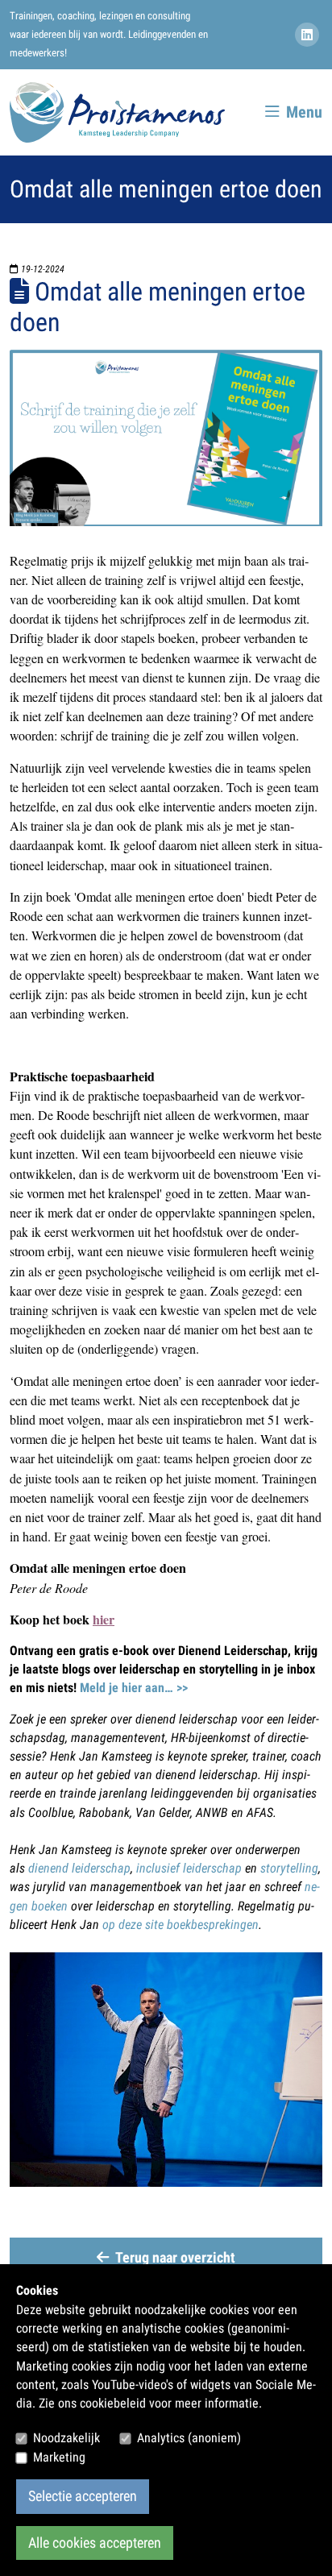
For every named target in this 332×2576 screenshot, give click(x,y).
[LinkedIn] (309, 35)
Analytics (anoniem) (189, 2438)
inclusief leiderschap (189, 1868)
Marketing (59, 2457)
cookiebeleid (113, 2403)
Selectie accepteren (83, 2496)
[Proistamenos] (117, 112)
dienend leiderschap (79, 1868)
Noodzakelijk (66, 2438)
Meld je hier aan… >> (134, 1688)
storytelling (289, 1868)
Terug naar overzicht (175, 2258)
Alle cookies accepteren (95, 2543)
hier (104, 1619)
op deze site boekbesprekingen (181, 1925)
